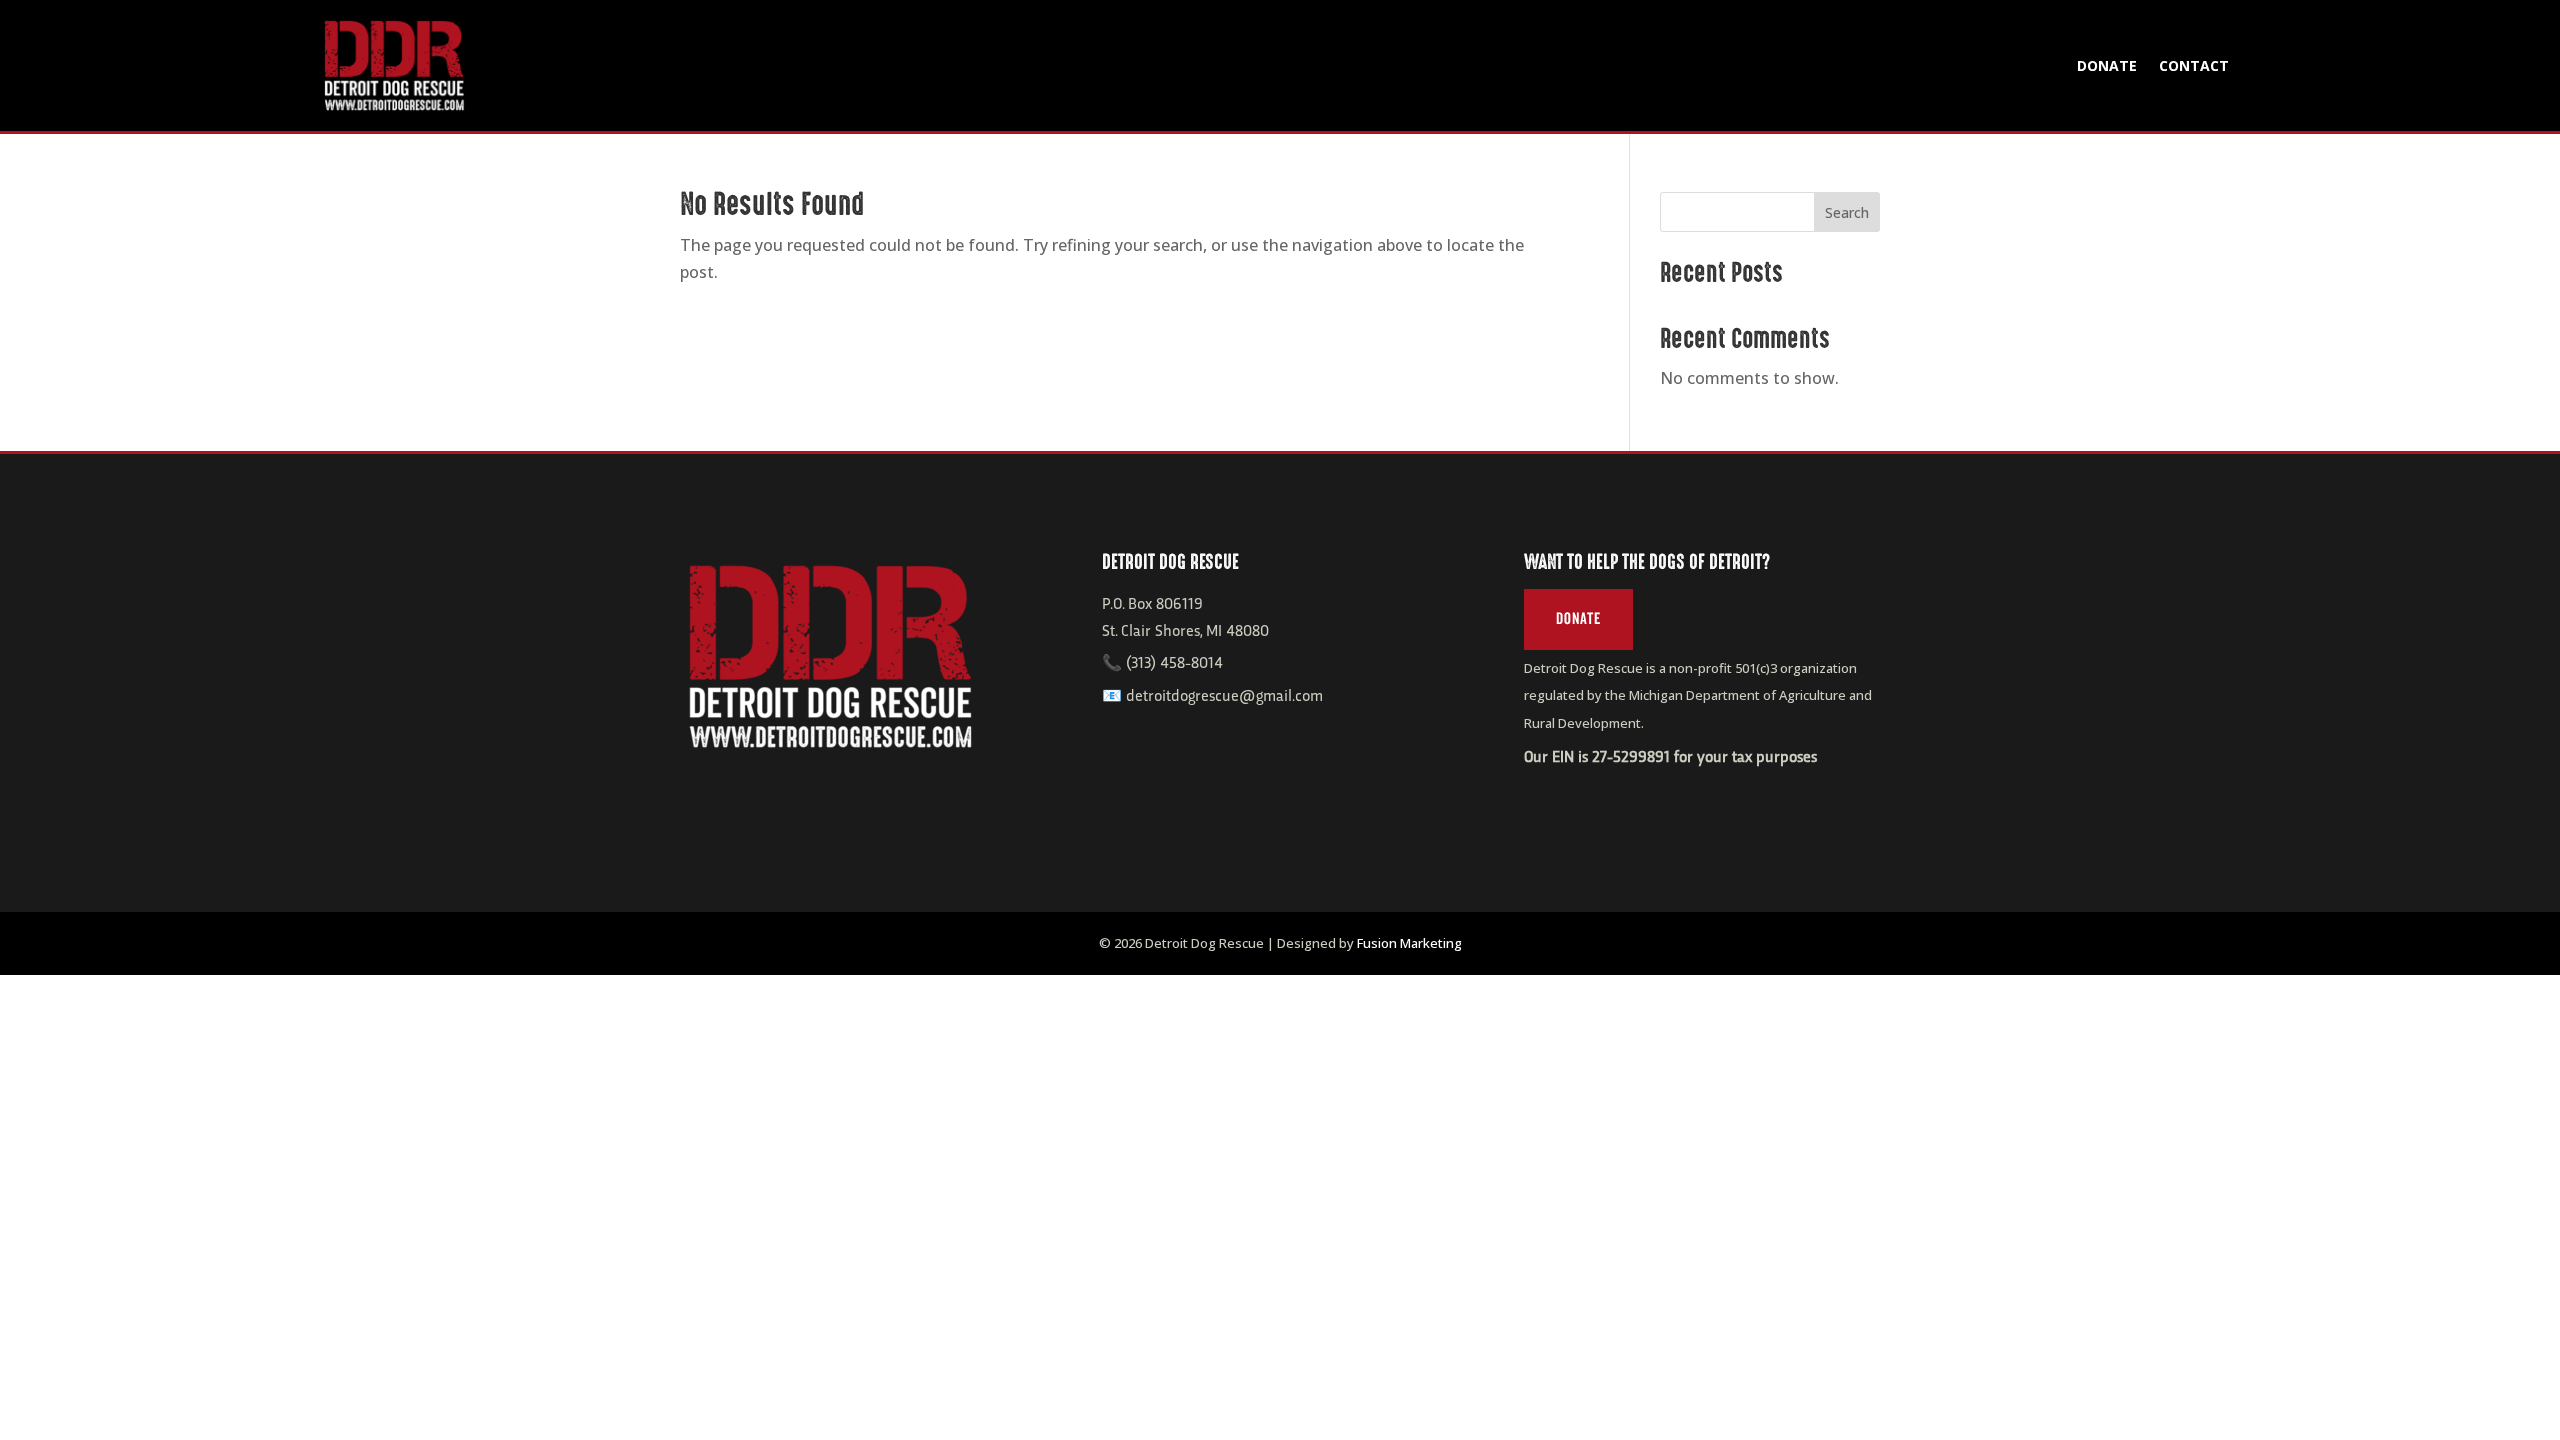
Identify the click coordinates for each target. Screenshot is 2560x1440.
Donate (2107, 65)
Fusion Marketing (1409, 943)
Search (1847, 212)
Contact (2194, 65)
